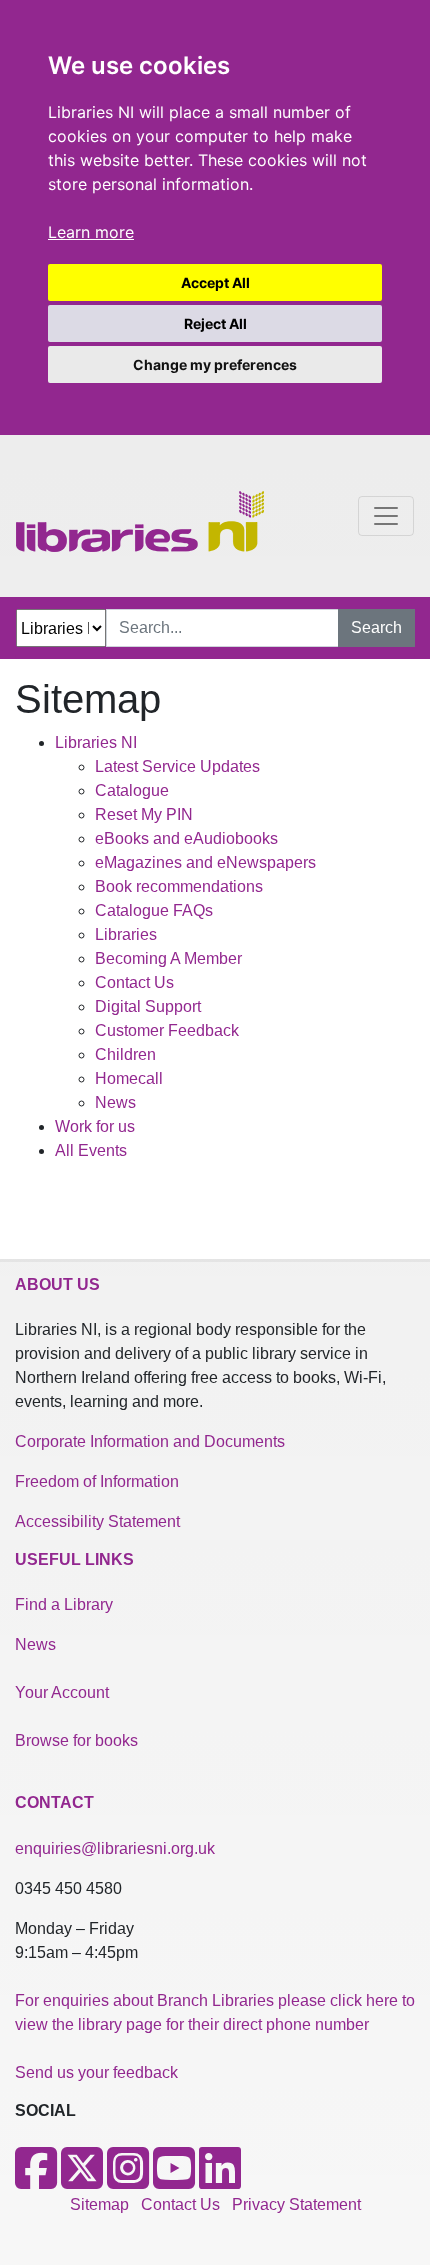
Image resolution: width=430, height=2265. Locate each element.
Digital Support (148, 1006)
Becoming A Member (168, 958)
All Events (91, 1150)
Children (125, 1054)
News (115, 1102)
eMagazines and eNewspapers (205, 862)
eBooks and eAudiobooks (186, 838)
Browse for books (76, 1740)
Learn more (91, 232)
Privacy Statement (296, 2204)
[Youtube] (174, 2180)
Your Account (62, 1692)
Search (376, 627)
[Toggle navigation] (386, 516)
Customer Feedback (167, 1030)
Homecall (129, 1078)
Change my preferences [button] (215, 364)
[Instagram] (128, 2180)
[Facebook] (36, 2180)
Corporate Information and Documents (150, 1441)
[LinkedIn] (220, 2180)
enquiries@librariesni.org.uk (115, 1848)
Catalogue (132, 790)
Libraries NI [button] (96, 742)
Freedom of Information (97, 1481)
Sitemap (99, 2204)
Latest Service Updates (177, 766)
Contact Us (134, 982)
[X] (82, 2180)
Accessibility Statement (97, 1521)
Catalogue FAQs (154, 910)
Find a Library (64, 1604)
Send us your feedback (96, 2072)
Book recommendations (179, 886)
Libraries (126, 934)
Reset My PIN (144, 814)
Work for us (95, 1126)
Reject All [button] (215, 323)
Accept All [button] (215, 282)
